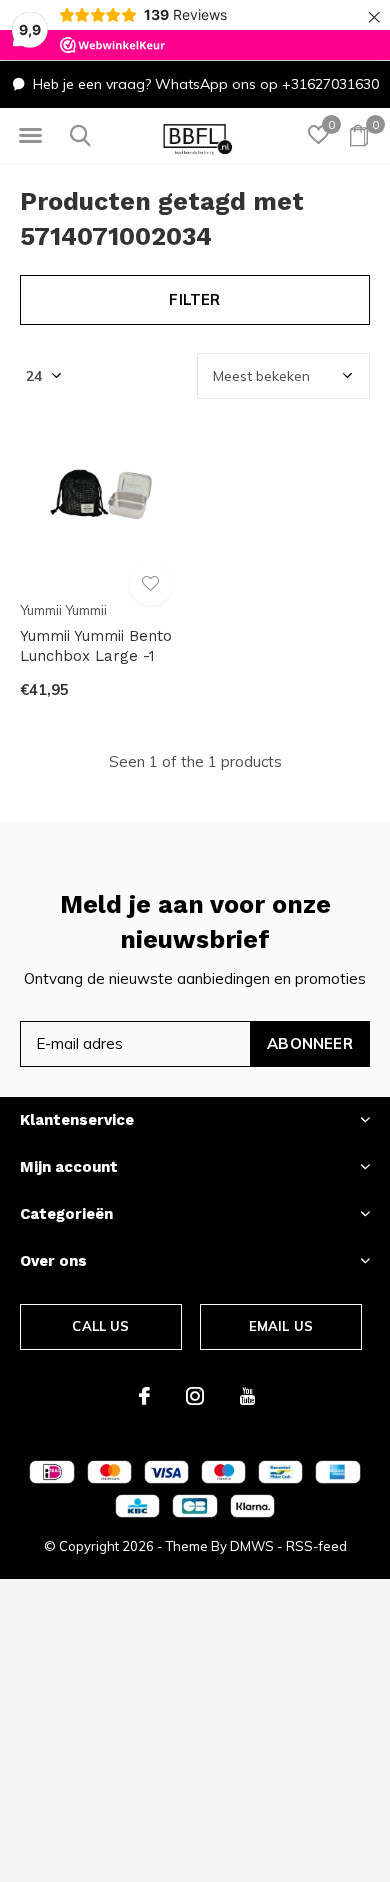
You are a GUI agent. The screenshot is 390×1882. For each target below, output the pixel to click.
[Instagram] (195, 1396)
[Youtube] (247, 1396)
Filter (194, 299)
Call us (100, 1326)
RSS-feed (316, 1546)
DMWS (252, 1546)
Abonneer (310, 1043)
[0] (359, 135)
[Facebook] (144, 1396)
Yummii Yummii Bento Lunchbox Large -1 (96, 646)
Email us (281, 1326)
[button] (30, 136)
